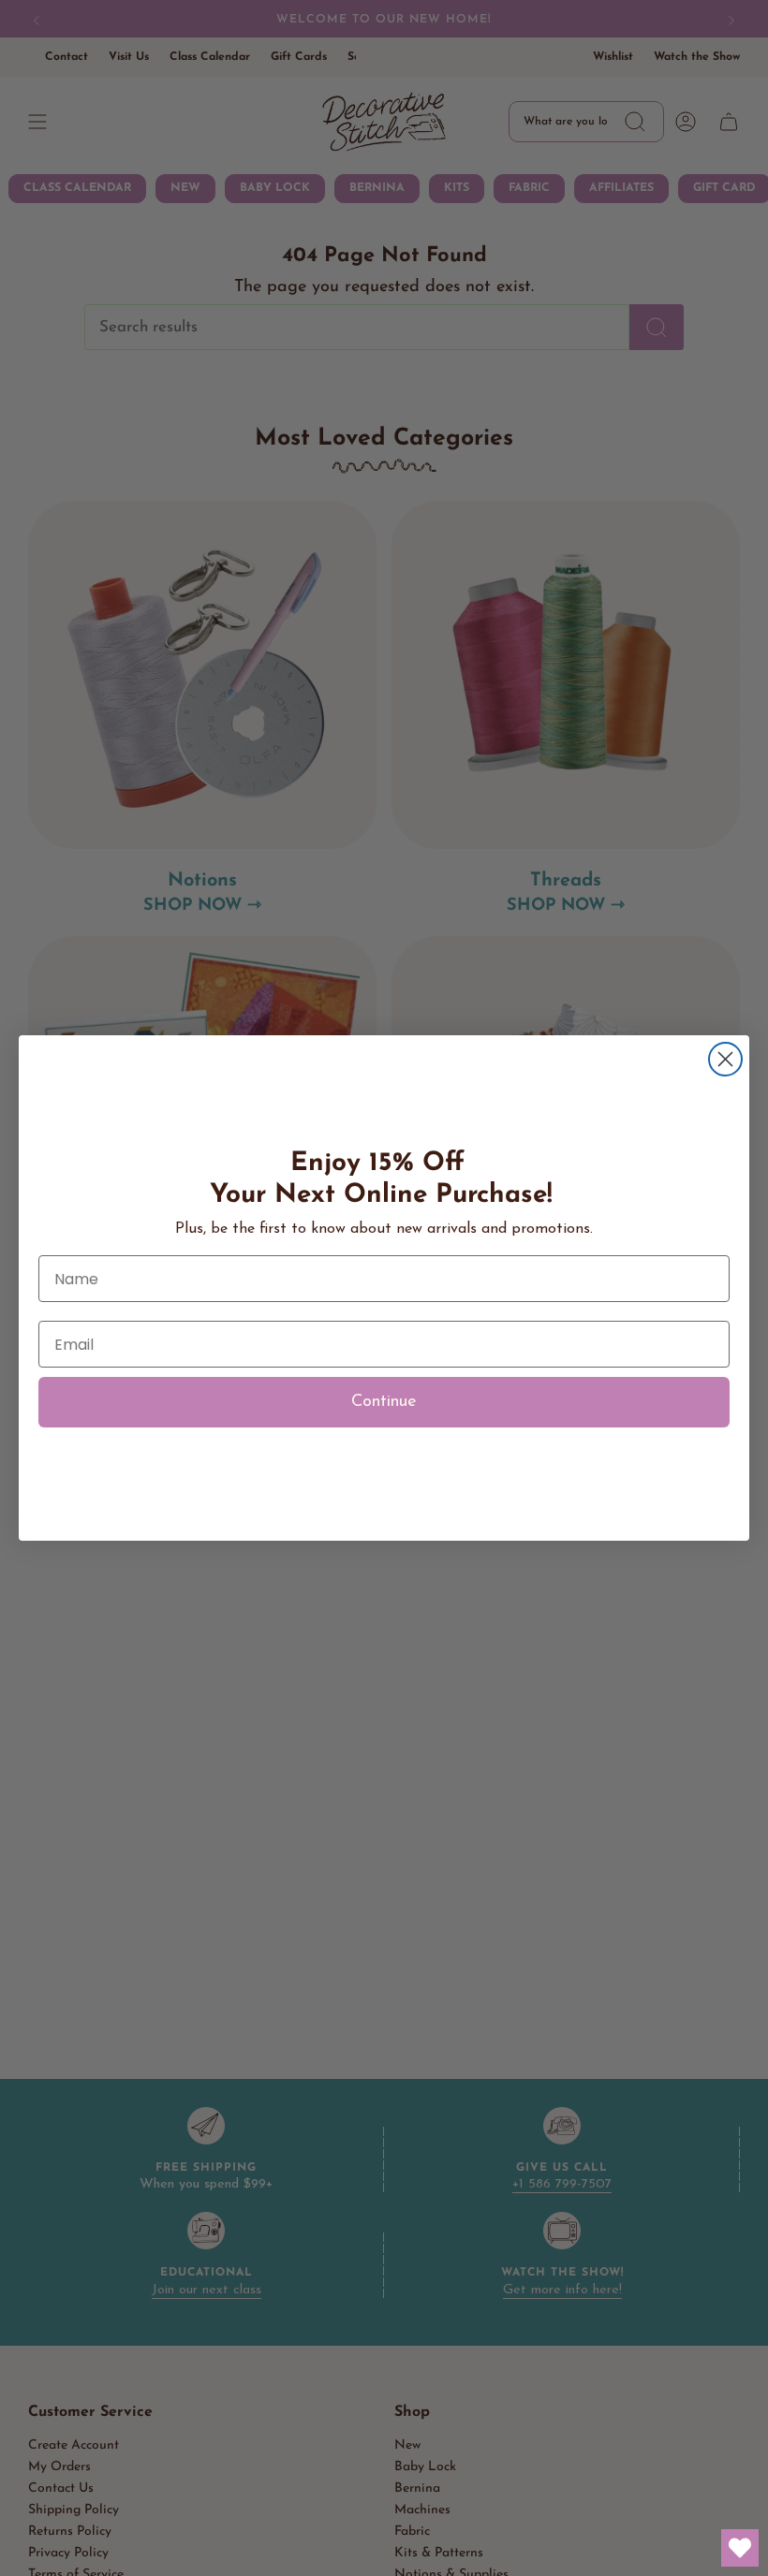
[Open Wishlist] (740, 2548)
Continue (384, 1402)
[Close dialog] (725, 1059)
